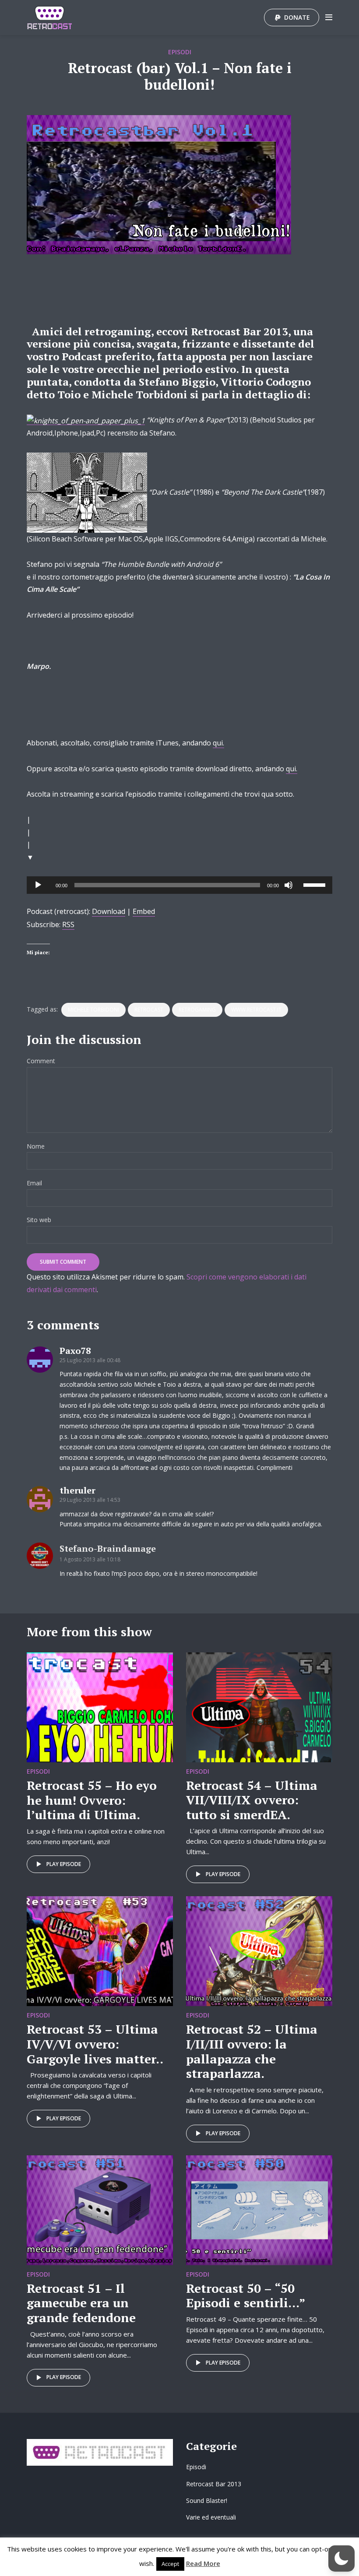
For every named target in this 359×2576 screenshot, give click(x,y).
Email (34, 1183)
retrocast (149, 1010)
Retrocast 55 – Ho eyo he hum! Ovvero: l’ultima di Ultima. (92, 1800)
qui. (218, 743)
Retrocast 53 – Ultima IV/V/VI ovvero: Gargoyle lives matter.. (95, 2044)
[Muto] (289, 885)
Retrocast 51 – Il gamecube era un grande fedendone (81, 2303)
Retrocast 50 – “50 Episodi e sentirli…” (246, 2296)
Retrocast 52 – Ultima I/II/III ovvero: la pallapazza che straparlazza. (252, 2051)
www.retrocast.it (256, 1010)
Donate (297, 17)
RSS (68, 924)
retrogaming (197, 1010)
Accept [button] (170, 2564)
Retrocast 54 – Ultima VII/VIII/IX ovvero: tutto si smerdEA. (252, 1800)
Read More (203, 2563)
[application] (179, 885)
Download (109, 911)
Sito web (39, 1220)
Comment (41, 1061)
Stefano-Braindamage (108, 1548)
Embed (144, 911)
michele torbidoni (93, 1010)
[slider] (316, 884)
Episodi (180, 52)
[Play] (38, 885)
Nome (36, 1147)
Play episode (64, 1864)
